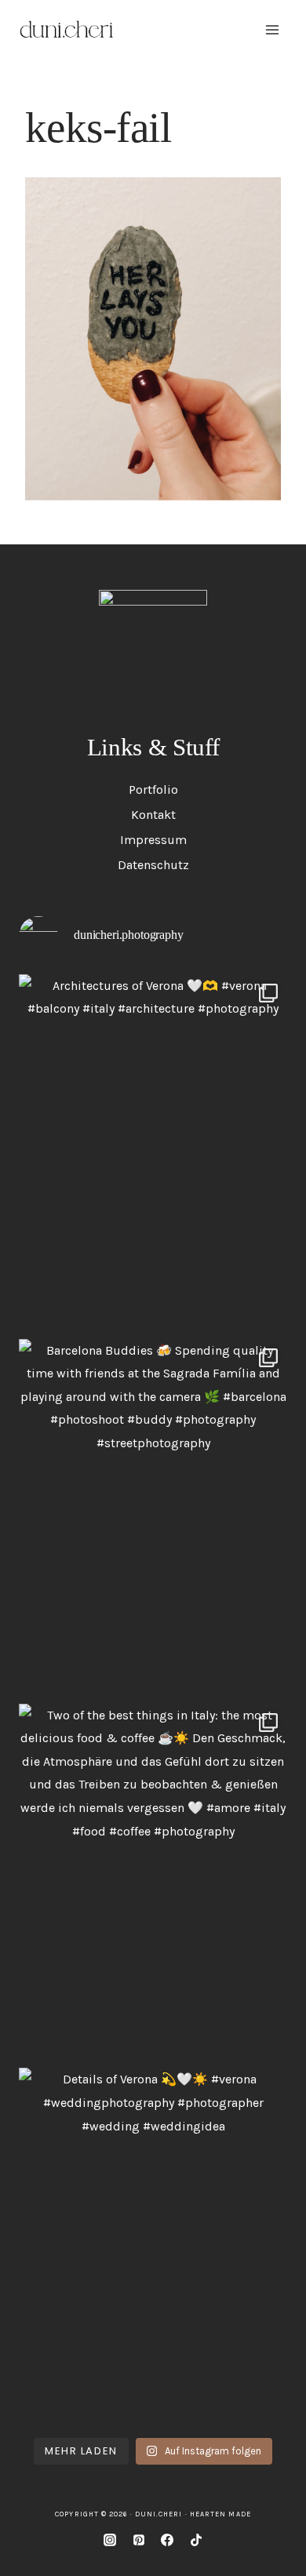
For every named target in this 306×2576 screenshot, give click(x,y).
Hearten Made (220, 2514)
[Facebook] (167, 2540)
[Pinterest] (139, 2540)
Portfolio (153, 790)
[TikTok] (196, 2540)
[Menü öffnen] (272, 29)
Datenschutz (153, 865)
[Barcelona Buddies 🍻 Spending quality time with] (153, 1517)
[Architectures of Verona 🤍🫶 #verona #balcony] (153, 1153)
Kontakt (153, 815)
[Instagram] (110, 2540)
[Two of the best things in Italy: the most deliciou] (153, 1882)
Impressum (153, 840)
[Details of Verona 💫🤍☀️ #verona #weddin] (153, 2246)
